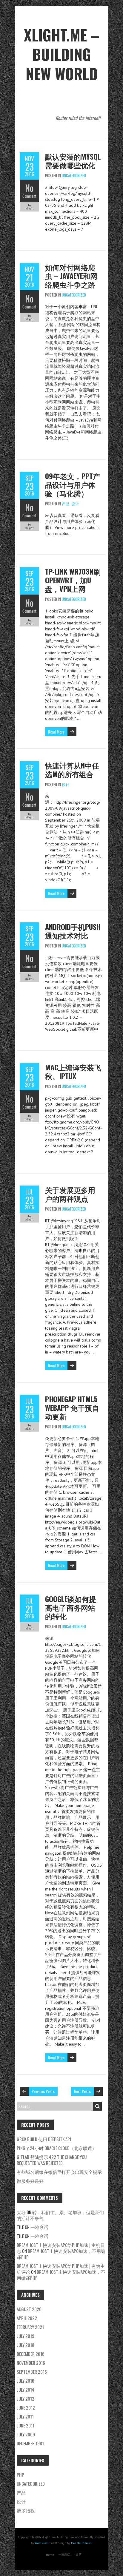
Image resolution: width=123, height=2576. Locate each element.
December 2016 (31, 2354)
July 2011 (25, 2416)
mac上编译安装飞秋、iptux (73, 1071)
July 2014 (26, 2390)
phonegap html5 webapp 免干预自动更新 (72, 1407)
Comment (29, 196)
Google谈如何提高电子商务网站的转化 (71, 1607)
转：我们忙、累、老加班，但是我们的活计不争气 (60, 2215)
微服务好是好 (30, 2181)
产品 (66, 504)
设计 (75, 504)
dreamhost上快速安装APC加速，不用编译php (61, 2254)
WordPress (42, 2543)
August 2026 (29, 2309)
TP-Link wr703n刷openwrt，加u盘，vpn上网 (73, 580)
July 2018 (26, 2345)
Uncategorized (74, 175)
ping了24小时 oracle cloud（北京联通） (57, 2148)
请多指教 (26, 2510)
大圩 (21, 2212)
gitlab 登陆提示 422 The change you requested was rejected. (52, 2160)
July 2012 (26, 2398)
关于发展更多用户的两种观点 (70, 1194)
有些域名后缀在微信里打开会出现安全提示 (59, 2172)
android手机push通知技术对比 (73, 931)
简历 (79, 2555)
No (29, 188)
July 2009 (26, 2434)
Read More (56, 732)
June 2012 (26, 2407)
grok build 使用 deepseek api (44, 2139)
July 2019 (26, 2336)
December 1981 (30, 2443)
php (20, 2475)
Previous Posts (43, 2091)
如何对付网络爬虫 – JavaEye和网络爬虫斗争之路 (71, 276)
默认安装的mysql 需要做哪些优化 (73, 161)
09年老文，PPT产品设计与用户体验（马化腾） (73, 484)
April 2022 (27, 2318)
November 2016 (31, 2363)
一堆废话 (39, 2227)
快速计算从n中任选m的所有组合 (72, 770)
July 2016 (26, 2381)
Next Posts (82, 2091)
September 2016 (32, 2372)
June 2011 (26, 2425)
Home (50, 2555)
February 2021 (30, 2327)
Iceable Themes (81, 2543)
